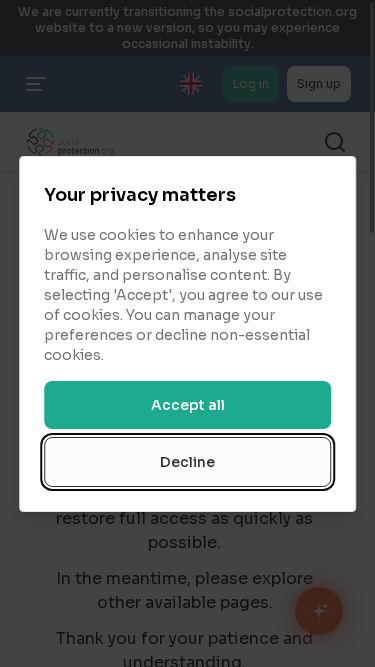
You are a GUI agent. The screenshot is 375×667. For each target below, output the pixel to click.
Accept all (188, 405)
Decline (187, 462)
